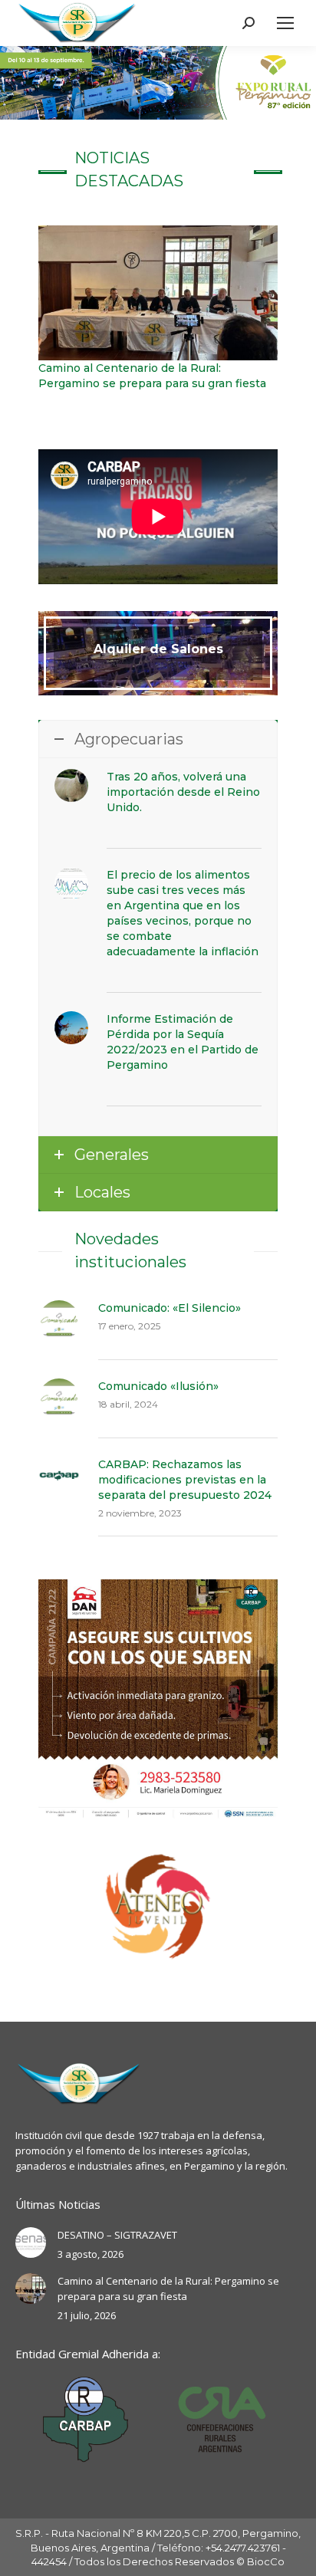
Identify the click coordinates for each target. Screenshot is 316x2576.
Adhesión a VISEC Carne (106, 412)
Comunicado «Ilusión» (158, 1386)
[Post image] (31, 2242)
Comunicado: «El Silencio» (170, 1308)
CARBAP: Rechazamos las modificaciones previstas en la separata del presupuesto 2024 (185, 1480)
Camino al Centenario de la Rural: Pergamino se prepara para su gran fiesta (168, 2288)
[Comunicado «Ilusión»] (59, 1399)
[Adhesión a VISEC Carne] (158, 315)
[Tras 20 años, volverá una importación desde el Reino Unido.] (71, 786)
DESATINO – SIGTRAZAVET (117, 2235)
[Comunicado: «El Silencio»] (59, 1321)
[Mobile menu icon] (285, 23)
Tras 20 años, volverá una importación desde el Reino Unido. (183, 792)
